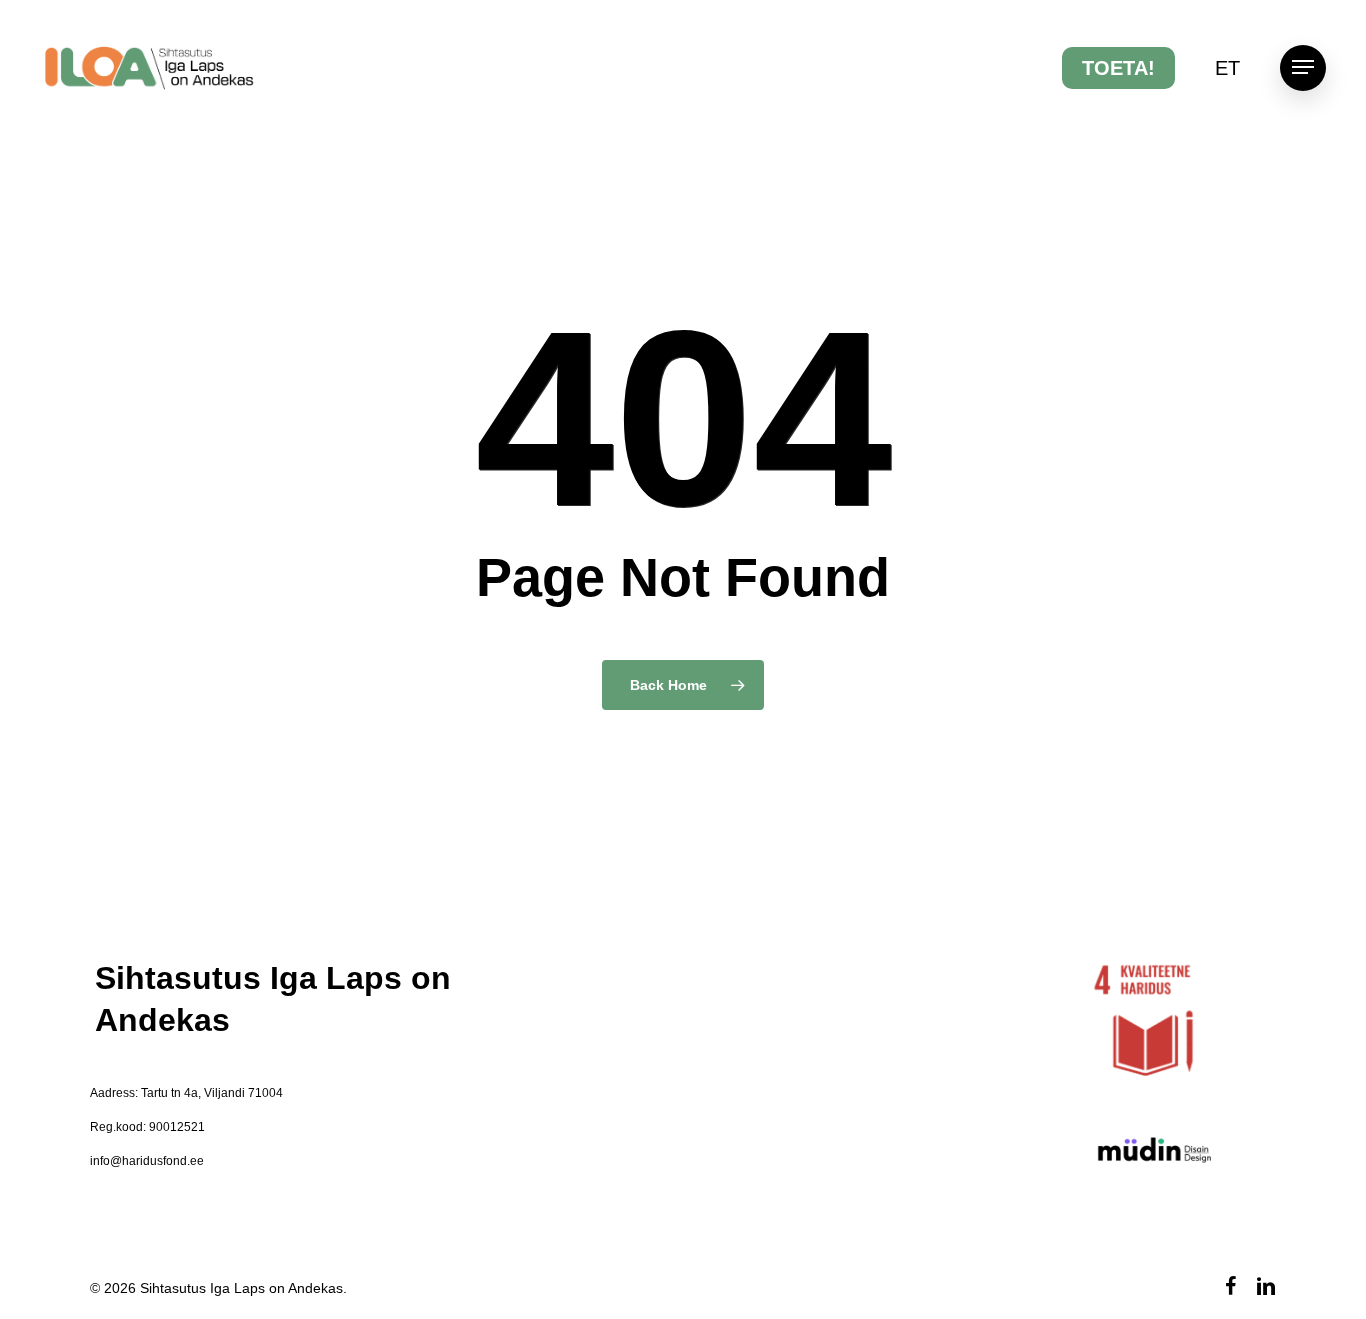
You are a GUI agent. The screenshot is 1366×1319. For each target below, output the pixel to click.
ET (1227, 68)
